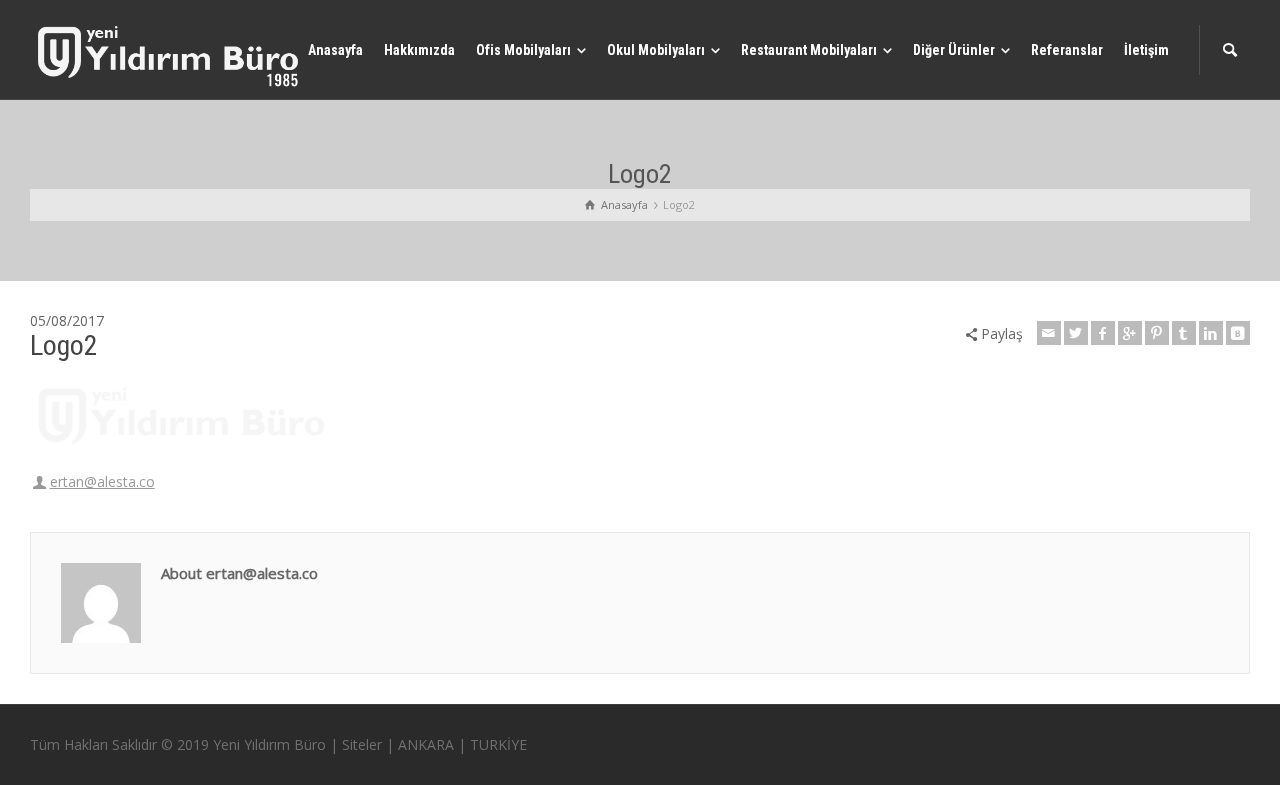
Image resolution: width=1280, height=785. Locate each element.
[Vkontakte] (1238, 333)
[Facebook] (1103, 333)
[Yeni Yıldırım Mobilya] (170, 55)
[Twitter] (1076, 333)
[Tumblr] (1184, 333)
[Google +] (1130, 333)
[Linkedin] (1211, 333)
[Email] (1049, 333)
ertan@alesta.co (102, 481)
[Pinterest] (1157, 333)
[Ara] (1230, 50)
